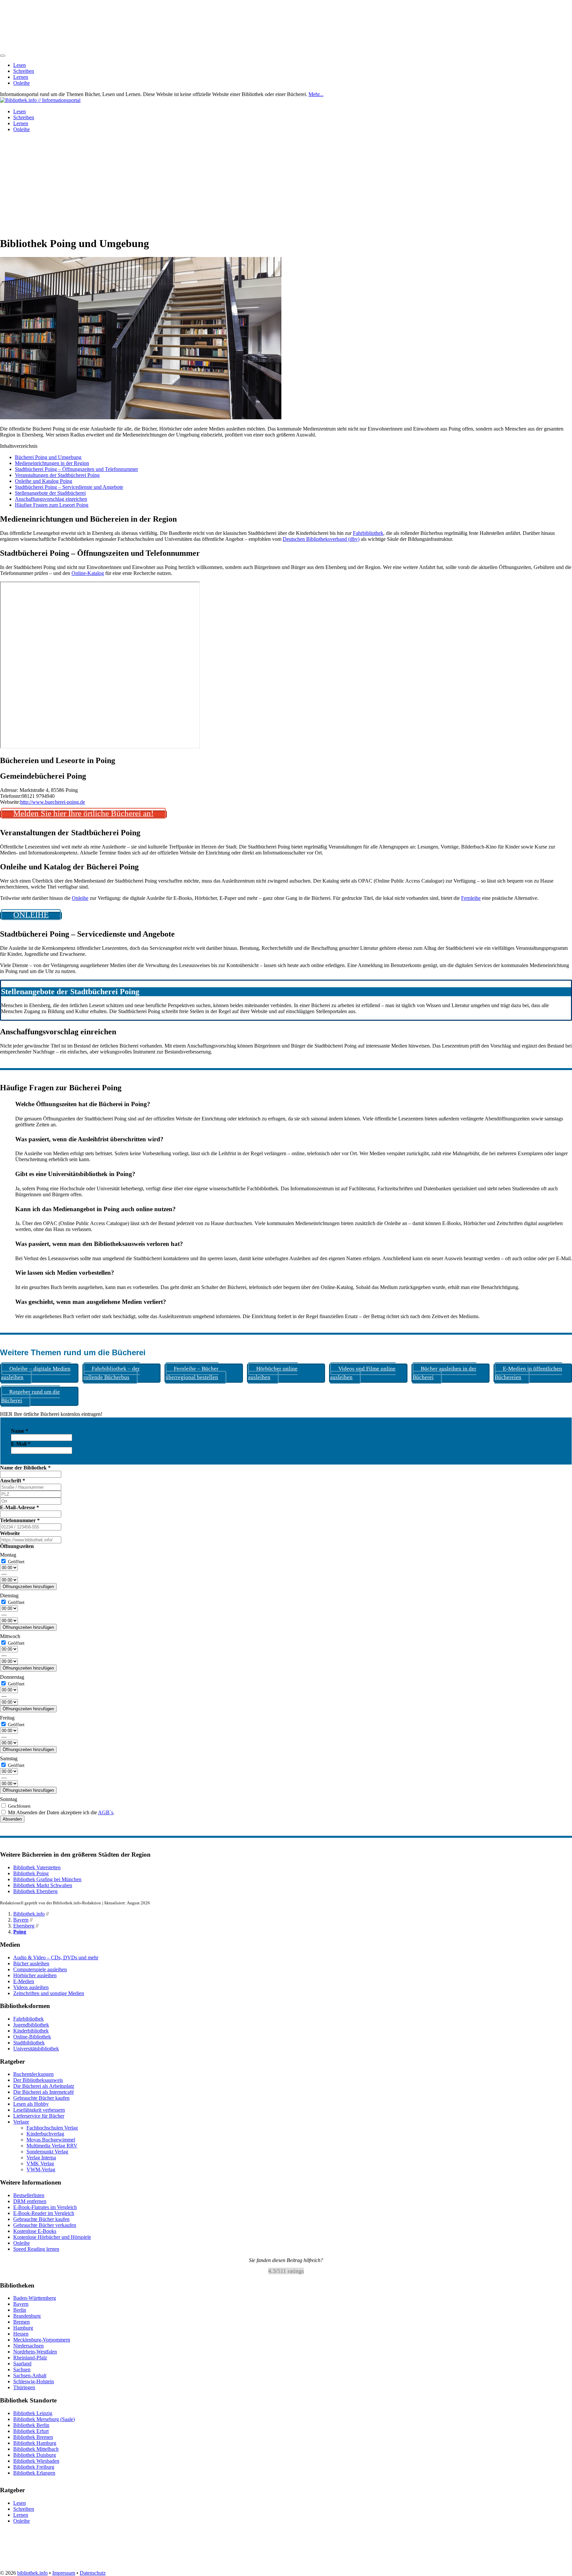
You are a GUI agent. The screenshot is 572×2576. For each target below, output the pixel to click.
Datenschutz (93, 2573)
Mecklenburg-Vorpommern (42, 2340)
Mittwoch (10, 1636)
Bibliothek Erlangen (34, 2473)
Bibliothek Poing (31, 1873)
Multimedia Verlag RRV (52, 2146)
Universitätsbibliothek (36, 2049)
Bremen (22, 2322)
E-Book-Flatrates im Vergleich (45, 2207)
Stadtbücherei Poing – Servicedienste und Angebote (69, 487)
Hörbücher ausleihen (35, 1975)
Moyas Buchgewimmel (51, 2140)
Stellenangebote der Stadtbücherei (50, 493)
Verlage (21, 2122)
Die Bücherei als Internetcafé (44, 2092)
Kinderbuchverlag (45, 2134)
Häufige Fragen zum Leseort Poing (52, 505)
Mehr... (316, 94)
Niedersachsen (28, 2346)
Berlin (20, 2310)
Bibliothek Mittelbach (36, 2449)
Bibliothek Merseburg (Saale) (44, 2419)
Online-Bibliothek (32, 2037)
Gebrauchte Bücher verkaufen (45, 2225)
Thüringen (24, 2387)
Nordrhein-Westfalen (35, 2352)
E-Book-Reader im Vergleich (44, 2213)
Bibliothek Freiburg (34, 2467)
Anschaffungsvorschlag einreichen (51, 499)
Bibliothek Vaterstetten (37, 1867)
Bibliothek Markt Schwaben (43, 1885)
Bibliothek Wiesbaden (36, 2461)
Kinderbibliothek (31, 2031)
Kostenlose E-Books (35, 2231)
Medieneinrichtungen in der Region (52, 463)
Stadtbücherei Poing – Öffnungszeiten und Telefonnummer (76, 469)
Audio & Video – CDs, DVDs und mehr (56, 1958)
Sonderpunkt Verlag (47, 2152)
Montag (8, 1555)
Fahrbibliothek (368, 533)
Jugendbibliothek (31, 2025)
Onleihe (22, 83)
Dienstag (9, 1596)
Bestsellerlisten (29, 2195)
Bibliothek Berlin (31, 2425)
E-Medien (24, 1981)
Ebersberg (24, 1926)
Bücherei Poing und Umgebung (48, 457)
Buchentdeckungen (33, 2074)
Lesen (20, 65)
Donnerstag (12, 1677)
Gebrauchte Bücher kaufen (41, 2098)
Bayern (21, 1920)
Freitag (7, 1718)
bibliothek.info (32, 2573)
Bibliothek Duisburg (35, 2455)
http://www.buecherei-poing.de (53, 802)
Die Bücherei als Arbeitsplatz (44, 2086)
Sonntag (9, 1799)
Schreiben (24, 71)
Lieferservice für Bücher (39, 2116)
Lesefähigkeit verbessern (39, 2110)
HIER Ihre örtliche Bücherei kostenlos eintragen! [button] (51, 1414)
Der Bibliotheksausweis (38, 2080)
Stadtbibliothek (29, 2043)
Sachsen (22, 2370)
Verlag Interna (41, 2158)
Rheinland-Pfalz (30, 2358)
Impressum (64, 2573)
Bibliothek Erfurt (31, 2431)
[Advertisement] (286, 184)
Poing (20, 1932)
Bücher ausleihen (31, 1963)
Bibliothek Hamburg (35, 2443)
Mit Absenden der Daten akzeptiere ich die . (61, 1812)
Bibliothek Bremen (33, 2437)
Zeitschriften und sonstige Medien (49, 1993)
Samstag (9, 1758)
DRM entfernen (30, 2201)
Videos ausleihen (31, 1987)
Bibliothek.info (29, 1914)
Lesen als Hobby (31, 2104)
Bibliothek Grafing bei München (47, 1879)
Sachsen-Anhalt (30, 2375)
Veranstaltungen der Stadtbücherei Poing (57, 475)
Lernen (21, 77)
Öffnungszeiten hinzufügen (28, 1587)
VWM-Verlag (41, 2169)
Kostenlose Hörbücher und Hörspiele (52, 2237)
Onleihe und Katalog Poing (44, 481)
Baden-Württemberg (35, 2298)
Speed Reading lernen (36, 2249)
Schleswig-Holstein (34, 2381)
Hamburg (23, 2328)
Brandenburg (27, 2316)
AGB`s (106, 1812)
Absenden (12, 1819)
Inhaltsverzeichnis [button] (19, 446)
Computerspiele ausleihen (40, 1969)
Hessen (21, 2334)
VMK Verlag (40, 2164)
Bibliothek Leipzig (33, 2413)
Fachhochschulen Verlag (52, 2128)
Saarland (22, 2364)
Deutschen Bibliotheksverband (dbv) (321, 539)
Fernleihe (471, 898)
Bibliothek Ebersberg (35, 1891)
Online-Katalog (88, 573)
